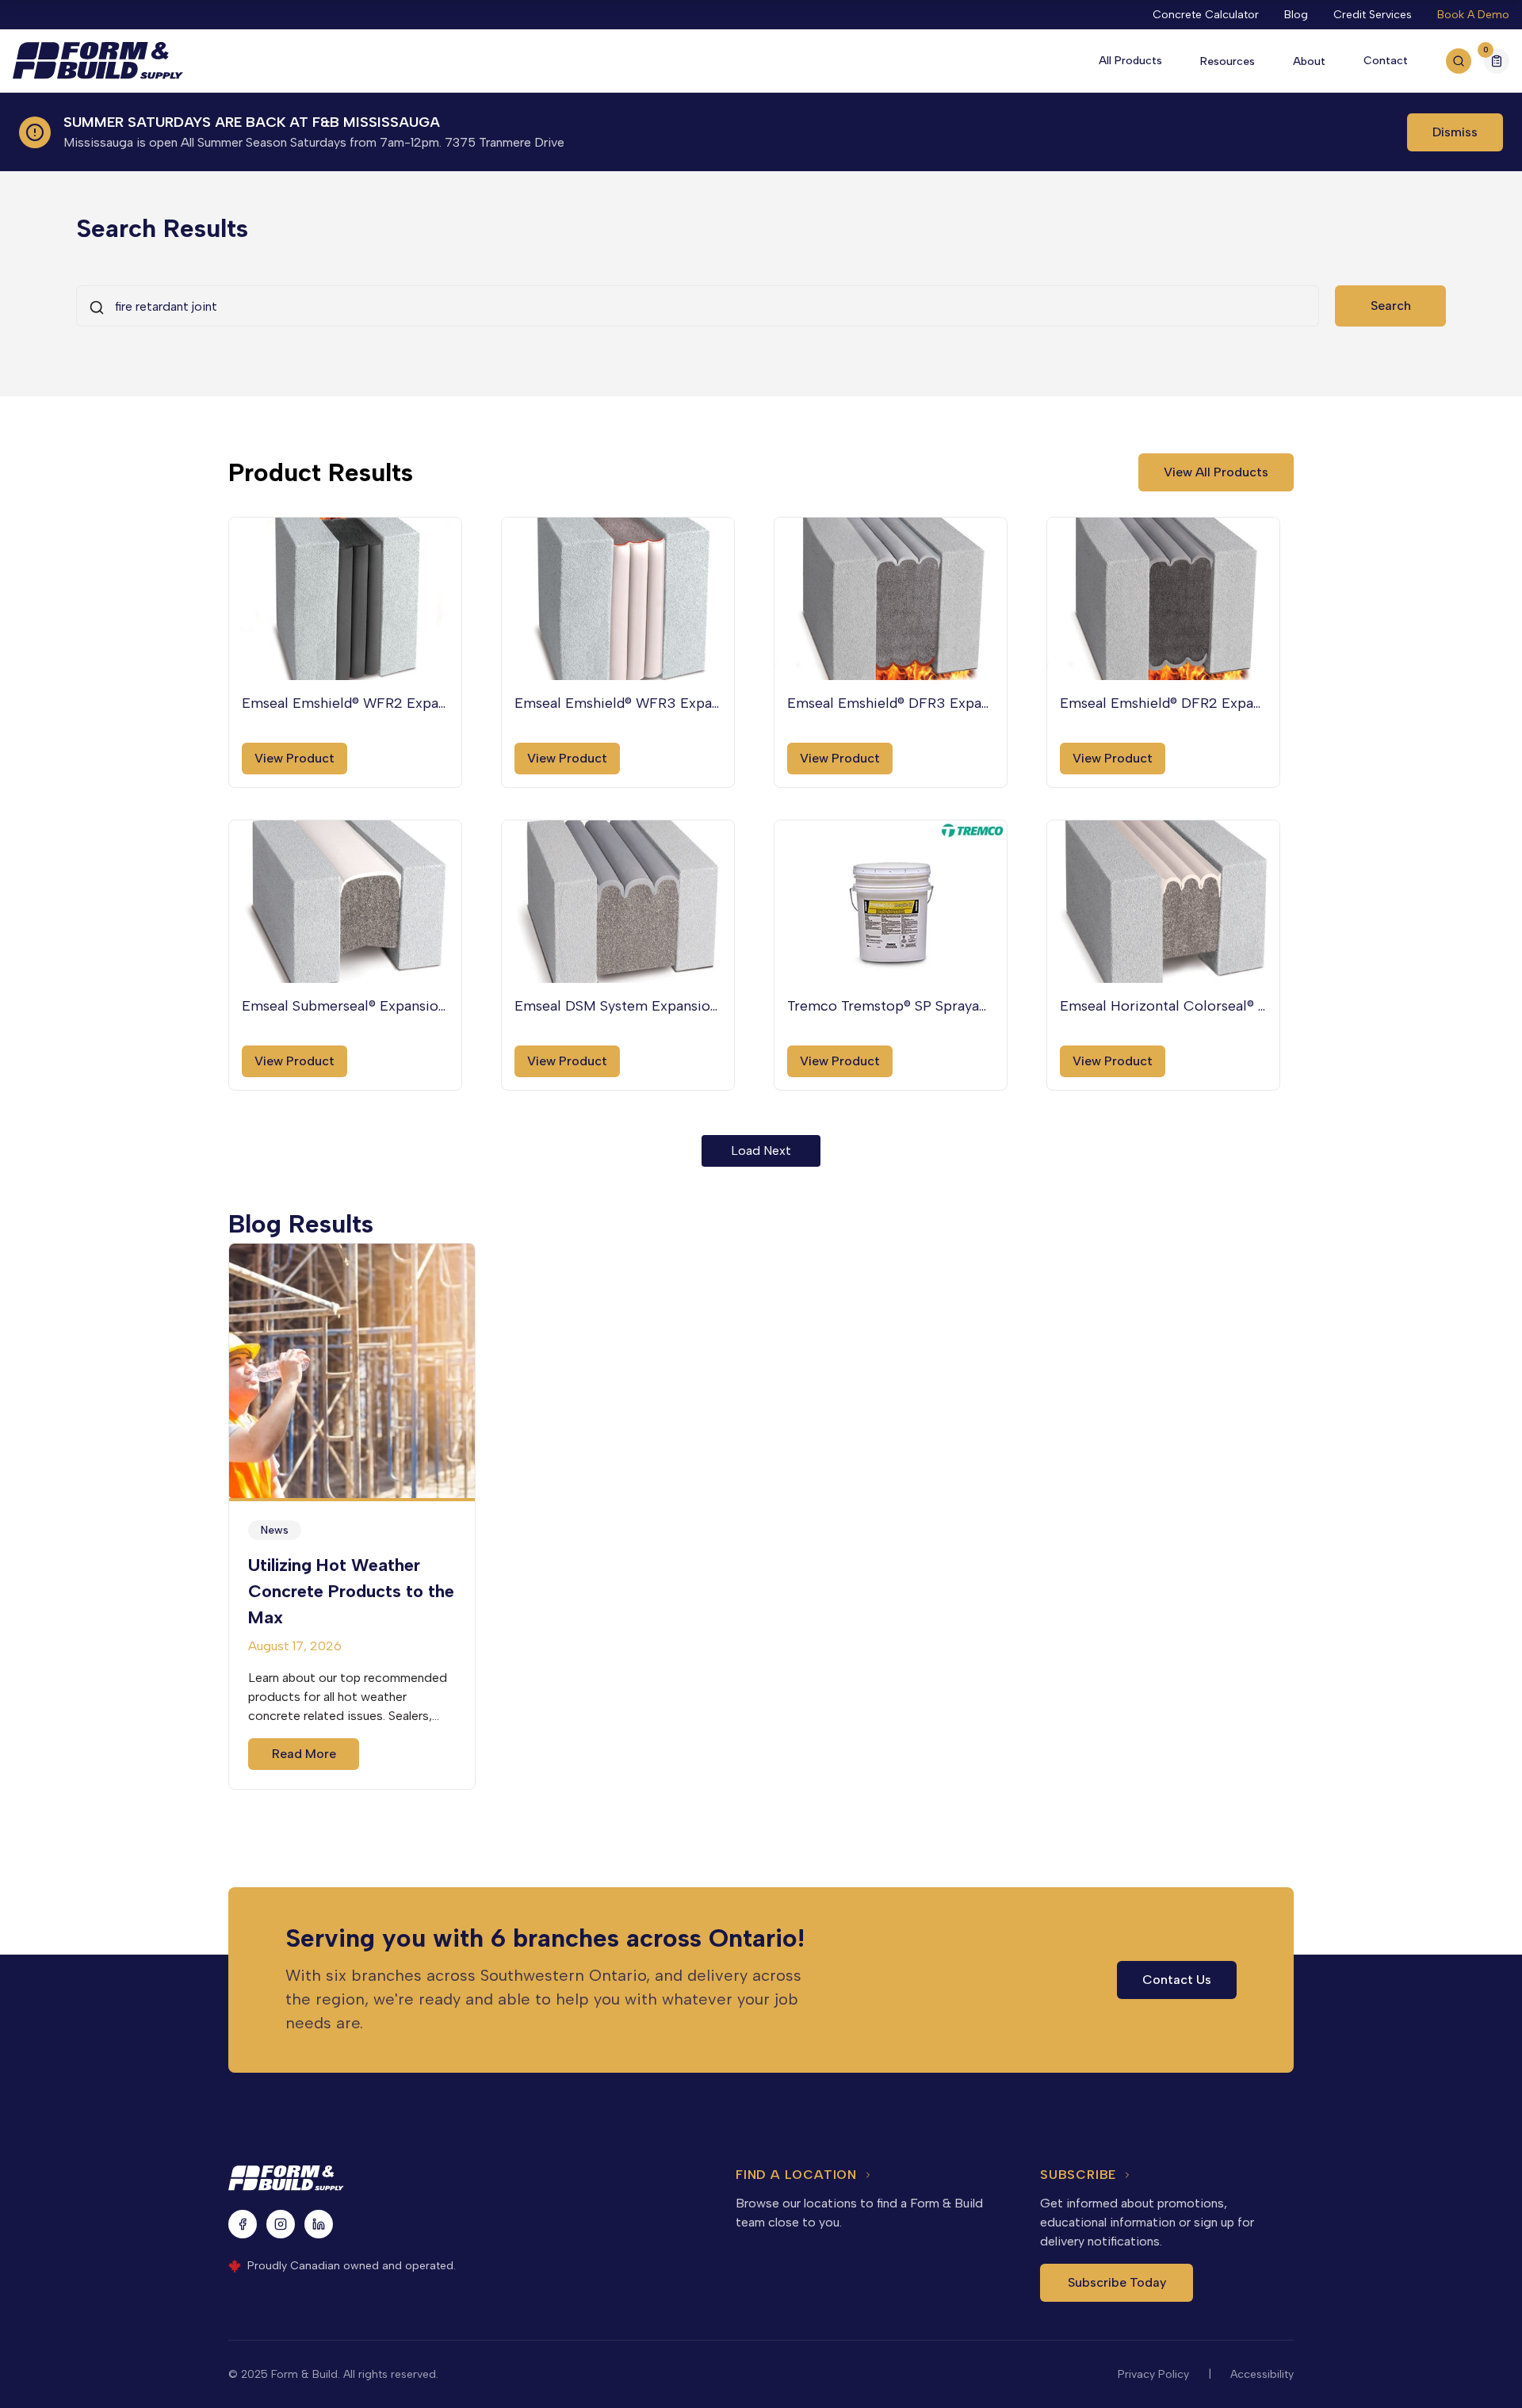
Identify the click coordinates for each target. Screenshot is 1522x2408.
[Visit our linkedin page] (319, 2224)
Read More (304, 1754)
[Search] (1459, 61)
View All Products (1216, 472)
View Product (294, 758)
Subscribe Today (1117, 2282)
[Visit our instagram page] (281, 2224)
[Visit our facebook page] (243, 2224)
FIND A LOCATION (796, 2175)
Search (1391, 306)
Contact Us (1177, 1980)
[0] (1497, 63)
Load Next (761, 1150)
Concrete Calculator (1206, 15)
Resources (1228, 61)
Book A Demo (1473, 15)
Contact (1386, 61)
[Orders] (1497, 61)
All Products (1130, 61)
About (1309, 61)
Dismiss (1455, 132)
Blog (1296, 15)
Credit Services (1373, 15)
